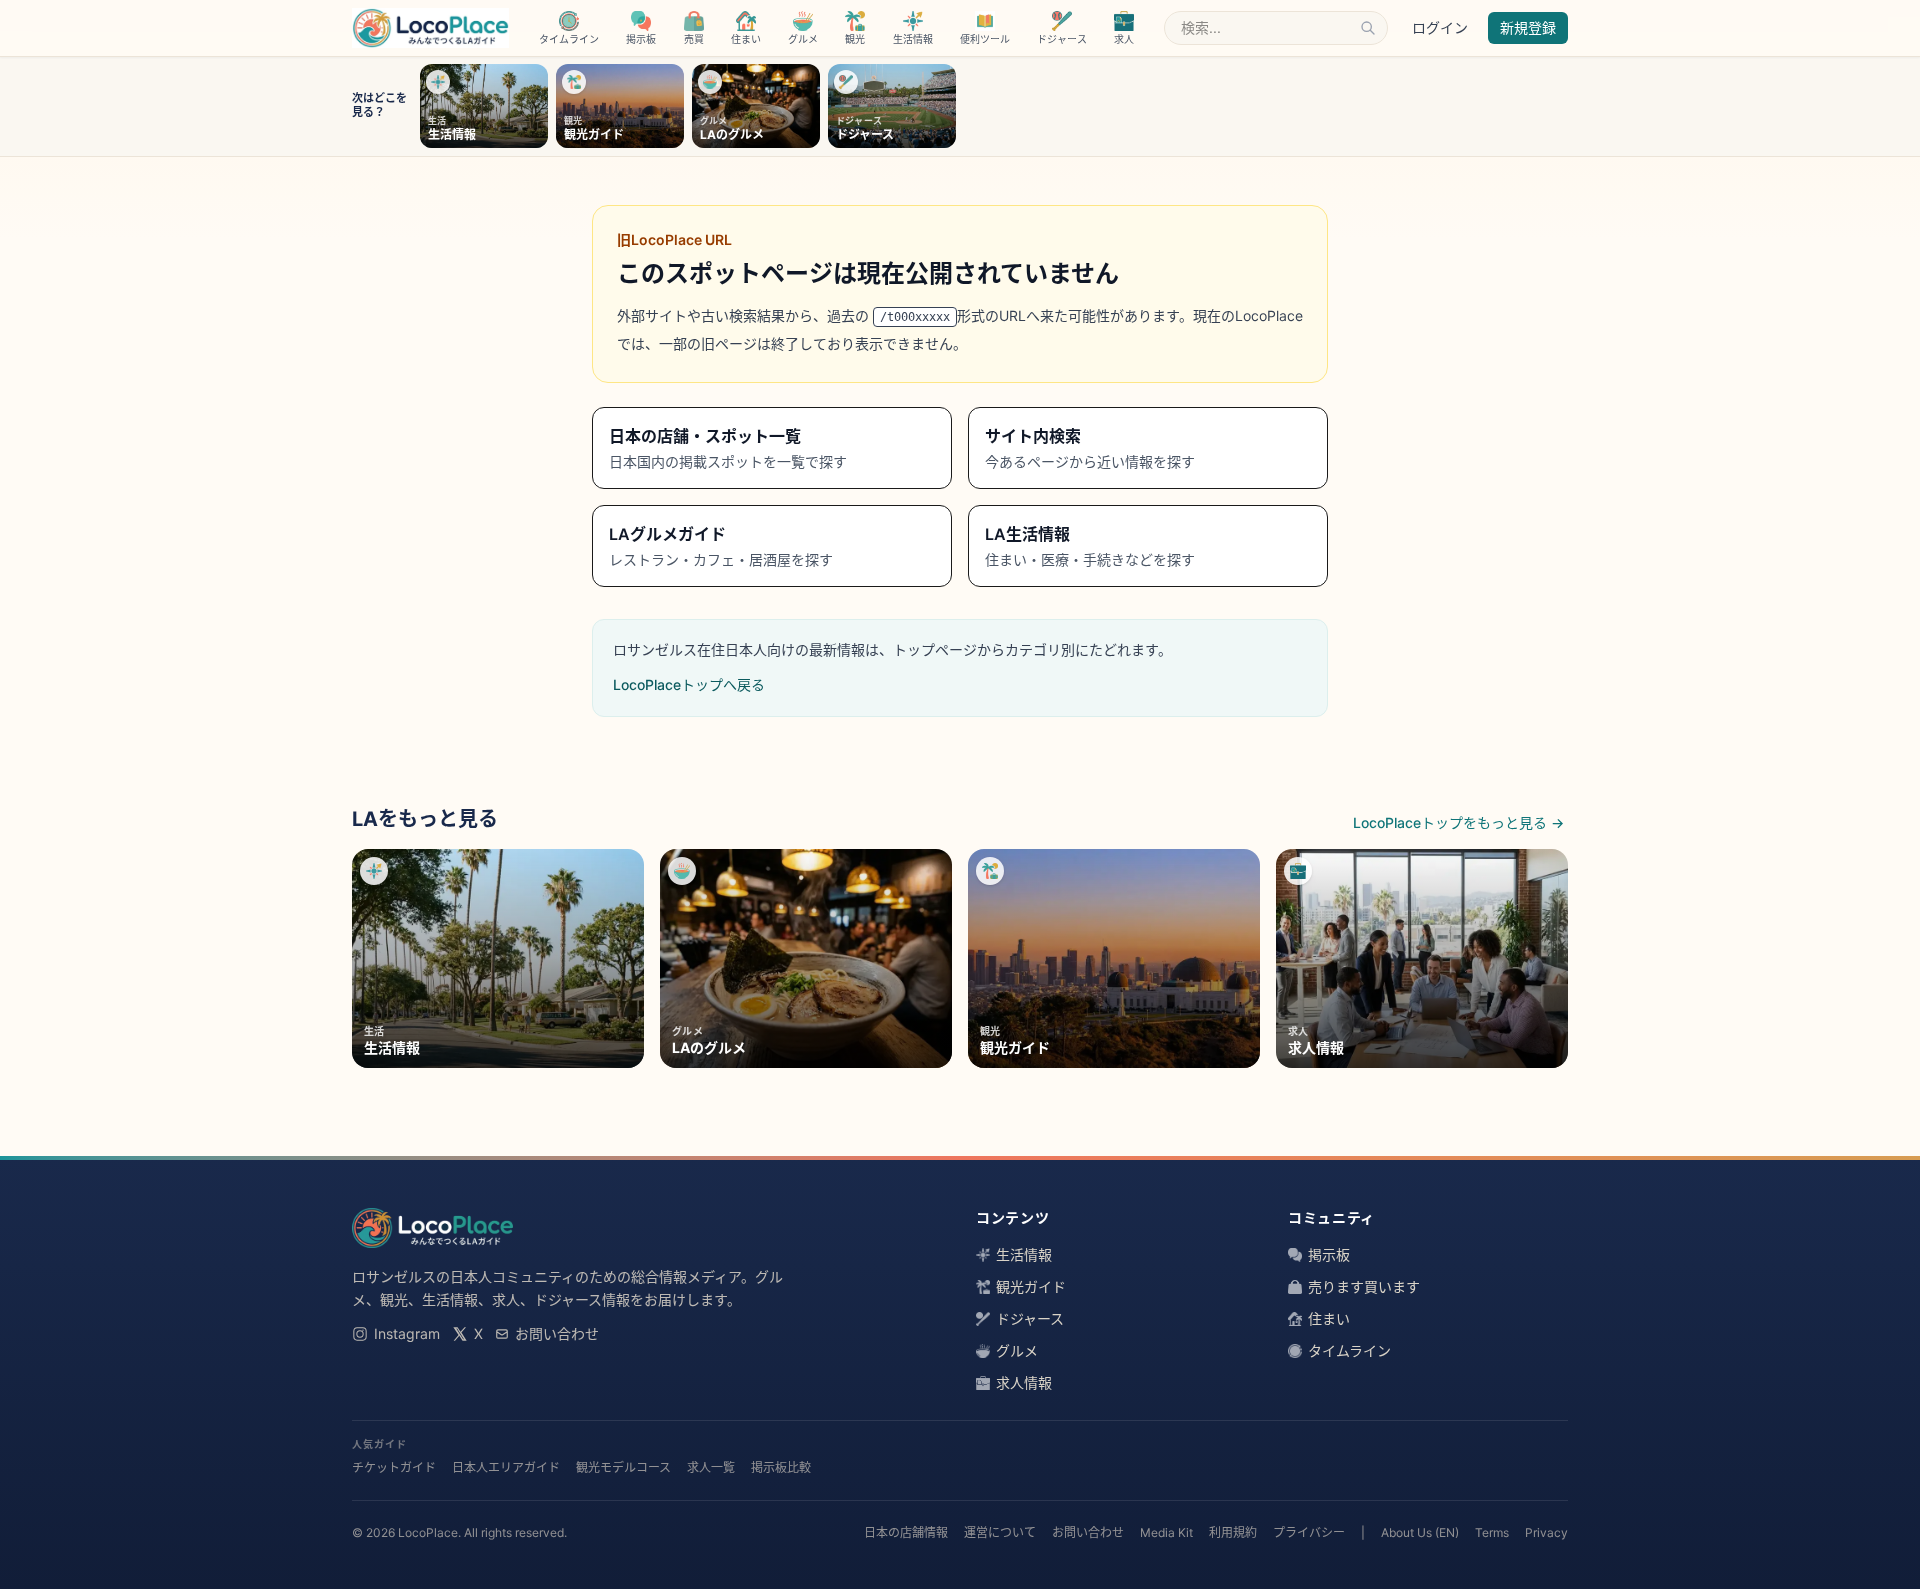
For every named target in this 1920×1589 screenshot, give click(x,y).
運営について (1000, 1532)
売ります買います (1364, 1286)
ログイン (1440, 27)
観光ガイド (1031, 1286)
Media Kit (1166, 1532)
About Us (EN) (1420, 1532)
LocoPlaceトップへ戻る (689, 684)
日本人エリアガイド (506, 1467)
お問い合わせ (557, 1333)
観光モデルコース (623, 1467)
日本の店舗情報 (906, 1532)
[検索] (1368, 28)
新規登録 (1528, 27)
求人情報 (1024, 1382)
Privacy (1546, 1532)
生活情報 (1024, 1254)
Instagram (407, 1333)
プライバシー (1309, 1532)
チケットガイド (394, 1467)
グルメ (1017, 1350)
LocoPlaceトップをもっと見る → (1458, 822)
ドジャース (1030, 1318)
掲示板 (1329, 1254)
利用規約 (1233, 1532)
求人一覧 (711, 1467)
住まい (1329, 1318)
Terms (1492, 1532)
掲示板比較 (781, 1467)
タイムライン (1349, 1350)
